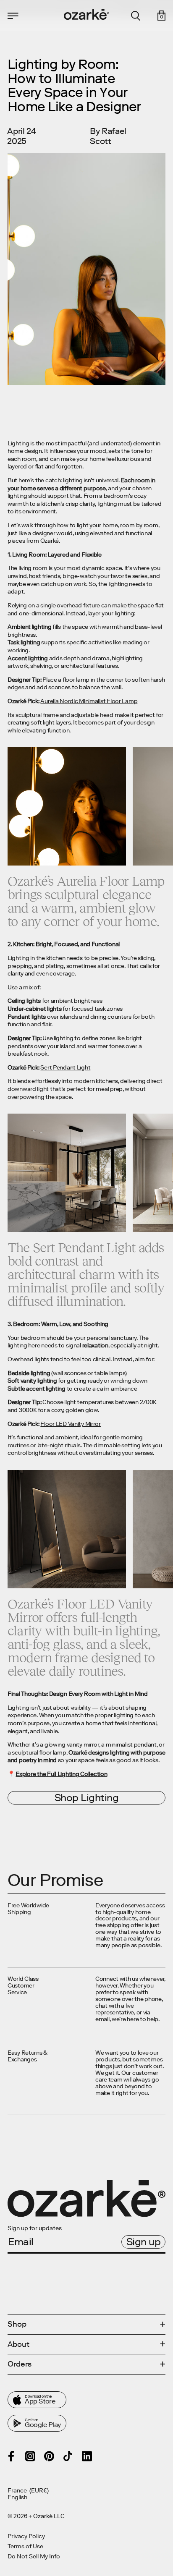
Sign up (144, 2242)
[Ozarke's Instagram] (30, 2456)
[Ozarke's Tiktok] (68, 2456)
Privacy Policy (26, 2537)
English (17, 2498)
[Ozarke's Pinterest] (49, 2456)
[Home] (86, 14)
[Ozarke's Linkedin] (87, 2456)
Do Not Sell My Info (34, 2557)
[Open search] (136, 16)
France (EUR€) (28, 2491)
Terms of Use (25, 2547)
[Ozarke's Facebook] (11, 2456)
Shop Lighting (87, 1798)
